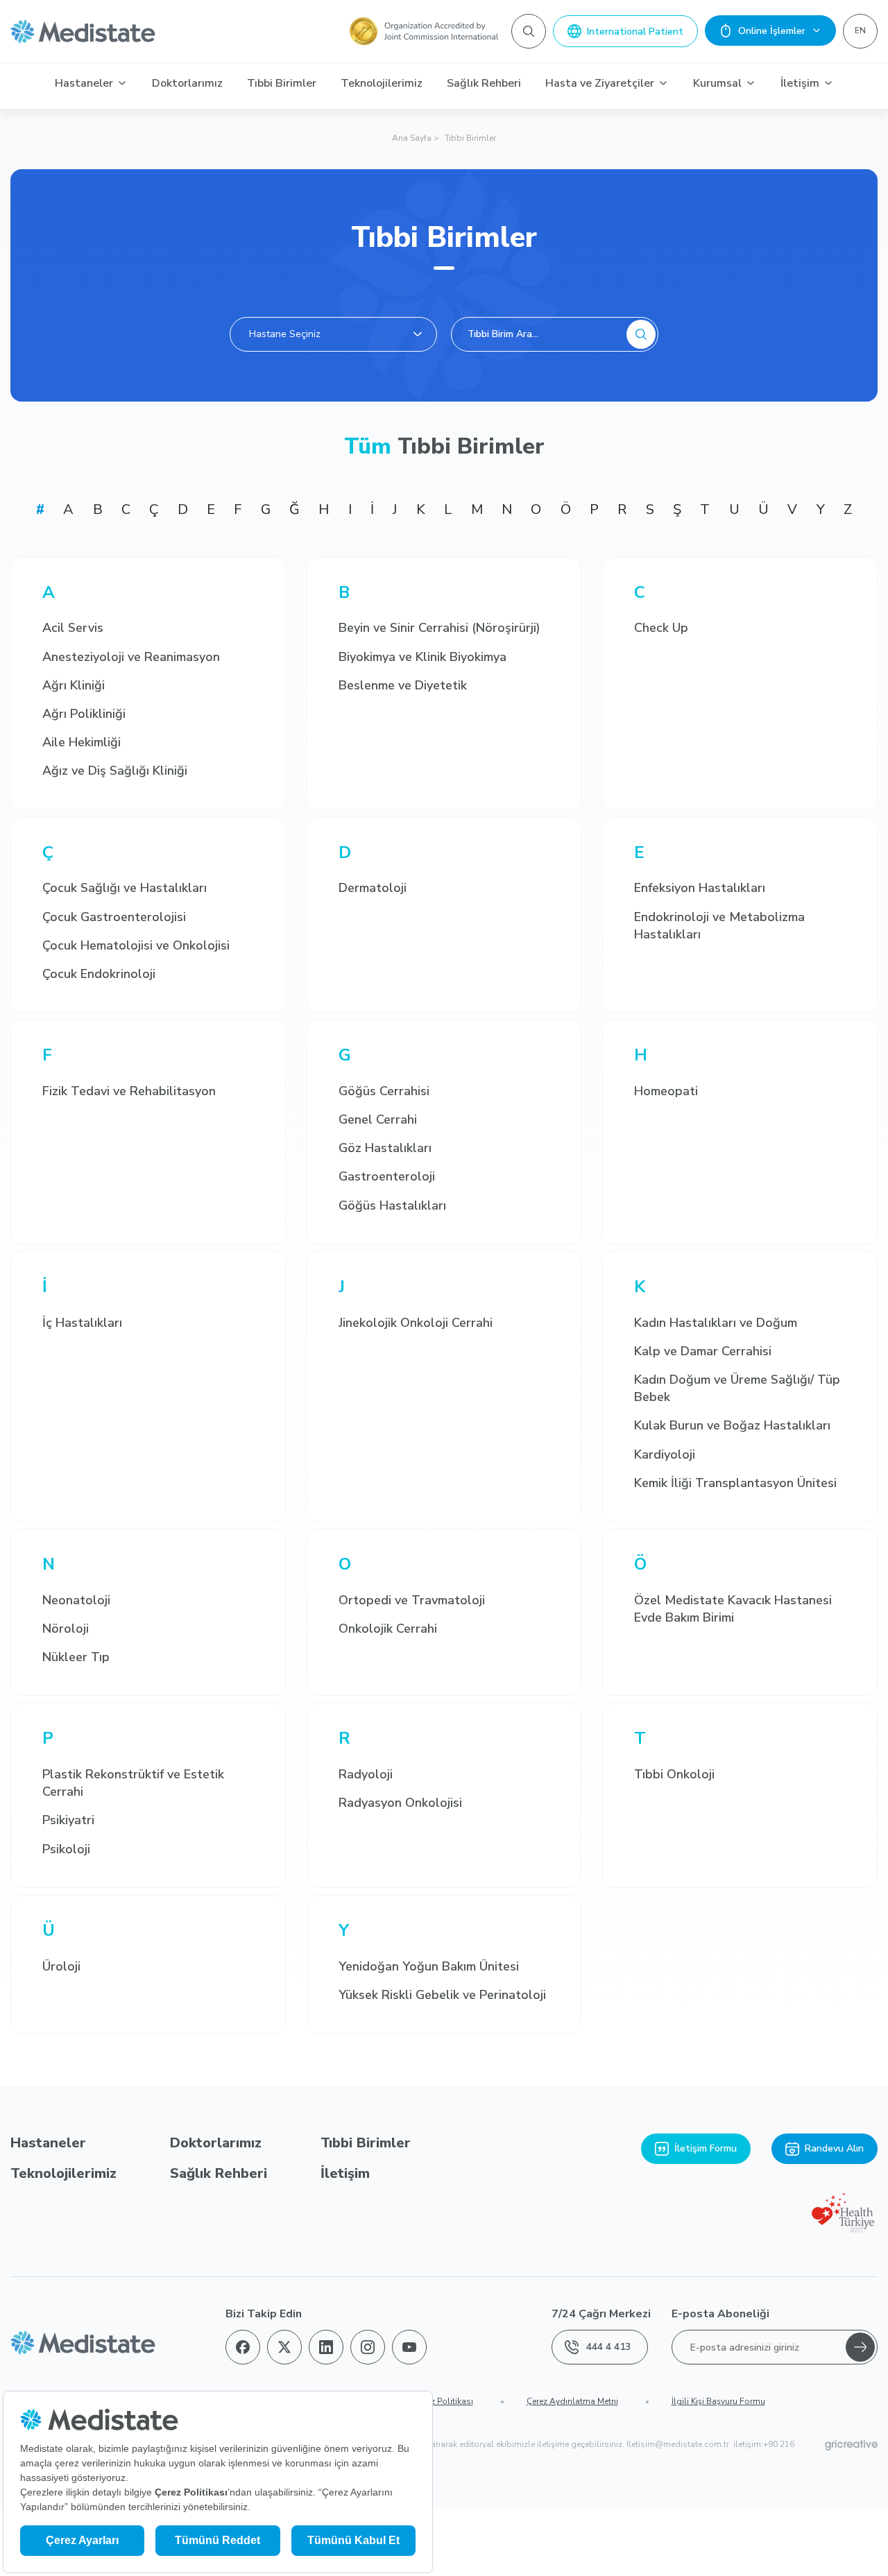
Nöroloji (66, 1629)
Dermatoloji (373, 888)
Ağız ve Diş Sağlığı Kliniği (115, 771)
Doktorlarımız (187, 83)
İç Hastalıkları (82, 1323)
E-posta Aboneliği (720, 2314)
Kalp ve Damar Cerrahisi (703, 1351)
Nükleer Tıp (76, 1657)
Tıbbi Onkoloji (674, 1774)
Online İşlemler (772, 31)
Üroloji (61, 1966)
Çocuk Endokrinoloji (99, 974)
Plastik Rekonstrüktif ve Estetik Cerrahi (133, 1783)
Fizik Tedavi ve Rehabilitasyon (129, 1091)
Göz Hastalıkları (385, 1148)
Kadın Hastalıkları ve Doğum (716, 1323)
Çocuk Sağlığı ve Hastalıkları (125, 888)
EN (860, 31)
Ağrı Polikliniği (84, 714)
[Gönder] (860, 2347)
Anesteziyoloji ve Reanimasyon (131, 657)
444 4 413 (608, 2347)
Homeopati (666, 1091)
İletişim (800, 83)
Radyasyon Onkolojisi (400, 1803)
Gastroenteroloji (387, 1176)
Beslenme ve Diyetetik (403, 685)
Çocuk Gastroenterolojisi (114, 917)
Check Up (661, 628)
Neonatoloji (76, 1600)
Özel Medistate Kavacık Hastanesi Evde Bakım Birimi (733, 1609)
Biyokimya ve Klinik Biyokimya (422, 657)
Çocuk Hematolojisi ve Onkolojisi (136, 945)
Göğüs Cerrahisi (384, 1091)
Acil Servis (73, 628)
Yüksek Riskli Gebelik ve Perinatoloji (442, 1995)
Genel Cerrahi (378, 1119)
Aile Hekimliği (82, 742)
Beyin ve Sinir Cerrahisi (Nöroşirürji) (439, 628)
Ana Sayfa (412, 138)
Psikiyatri (68, 1820)
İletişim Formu (706, 2148)
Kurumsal (717, 83)
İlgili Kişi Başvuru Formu (718, 2401)
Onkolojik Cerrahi (388, 1629)
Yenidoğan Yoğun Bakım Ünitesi (429, 1966)
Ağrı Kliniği (74, 685)
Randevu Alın (834, 2148)
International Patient (635, 32)
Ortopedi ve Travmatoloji (412, 1600)
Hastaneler (84, 83)
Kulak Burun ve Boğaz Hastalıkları (732, 1425)
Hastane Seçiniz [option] (285, 334)
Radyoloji (366, 1774)
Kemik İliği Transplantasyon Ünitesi (735, 1483)
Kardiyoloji (665, 1454)
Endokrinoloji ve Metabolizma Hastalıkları (719, 926)
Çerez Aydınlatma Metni (572, 2401)
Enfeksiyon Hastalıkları (700, 888)
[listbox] (333, 334)
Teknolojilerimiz (382, 83)
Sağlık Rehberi (484, 83)
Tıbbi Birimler (282, 83)
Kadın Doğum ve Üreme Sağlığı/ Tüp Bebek (737, 1388)
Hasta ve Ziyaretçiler (600, 83)
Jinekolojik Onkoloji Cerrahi (416, 1323)
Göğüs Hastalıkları (392, 1205)
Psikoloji (66, 1849)
